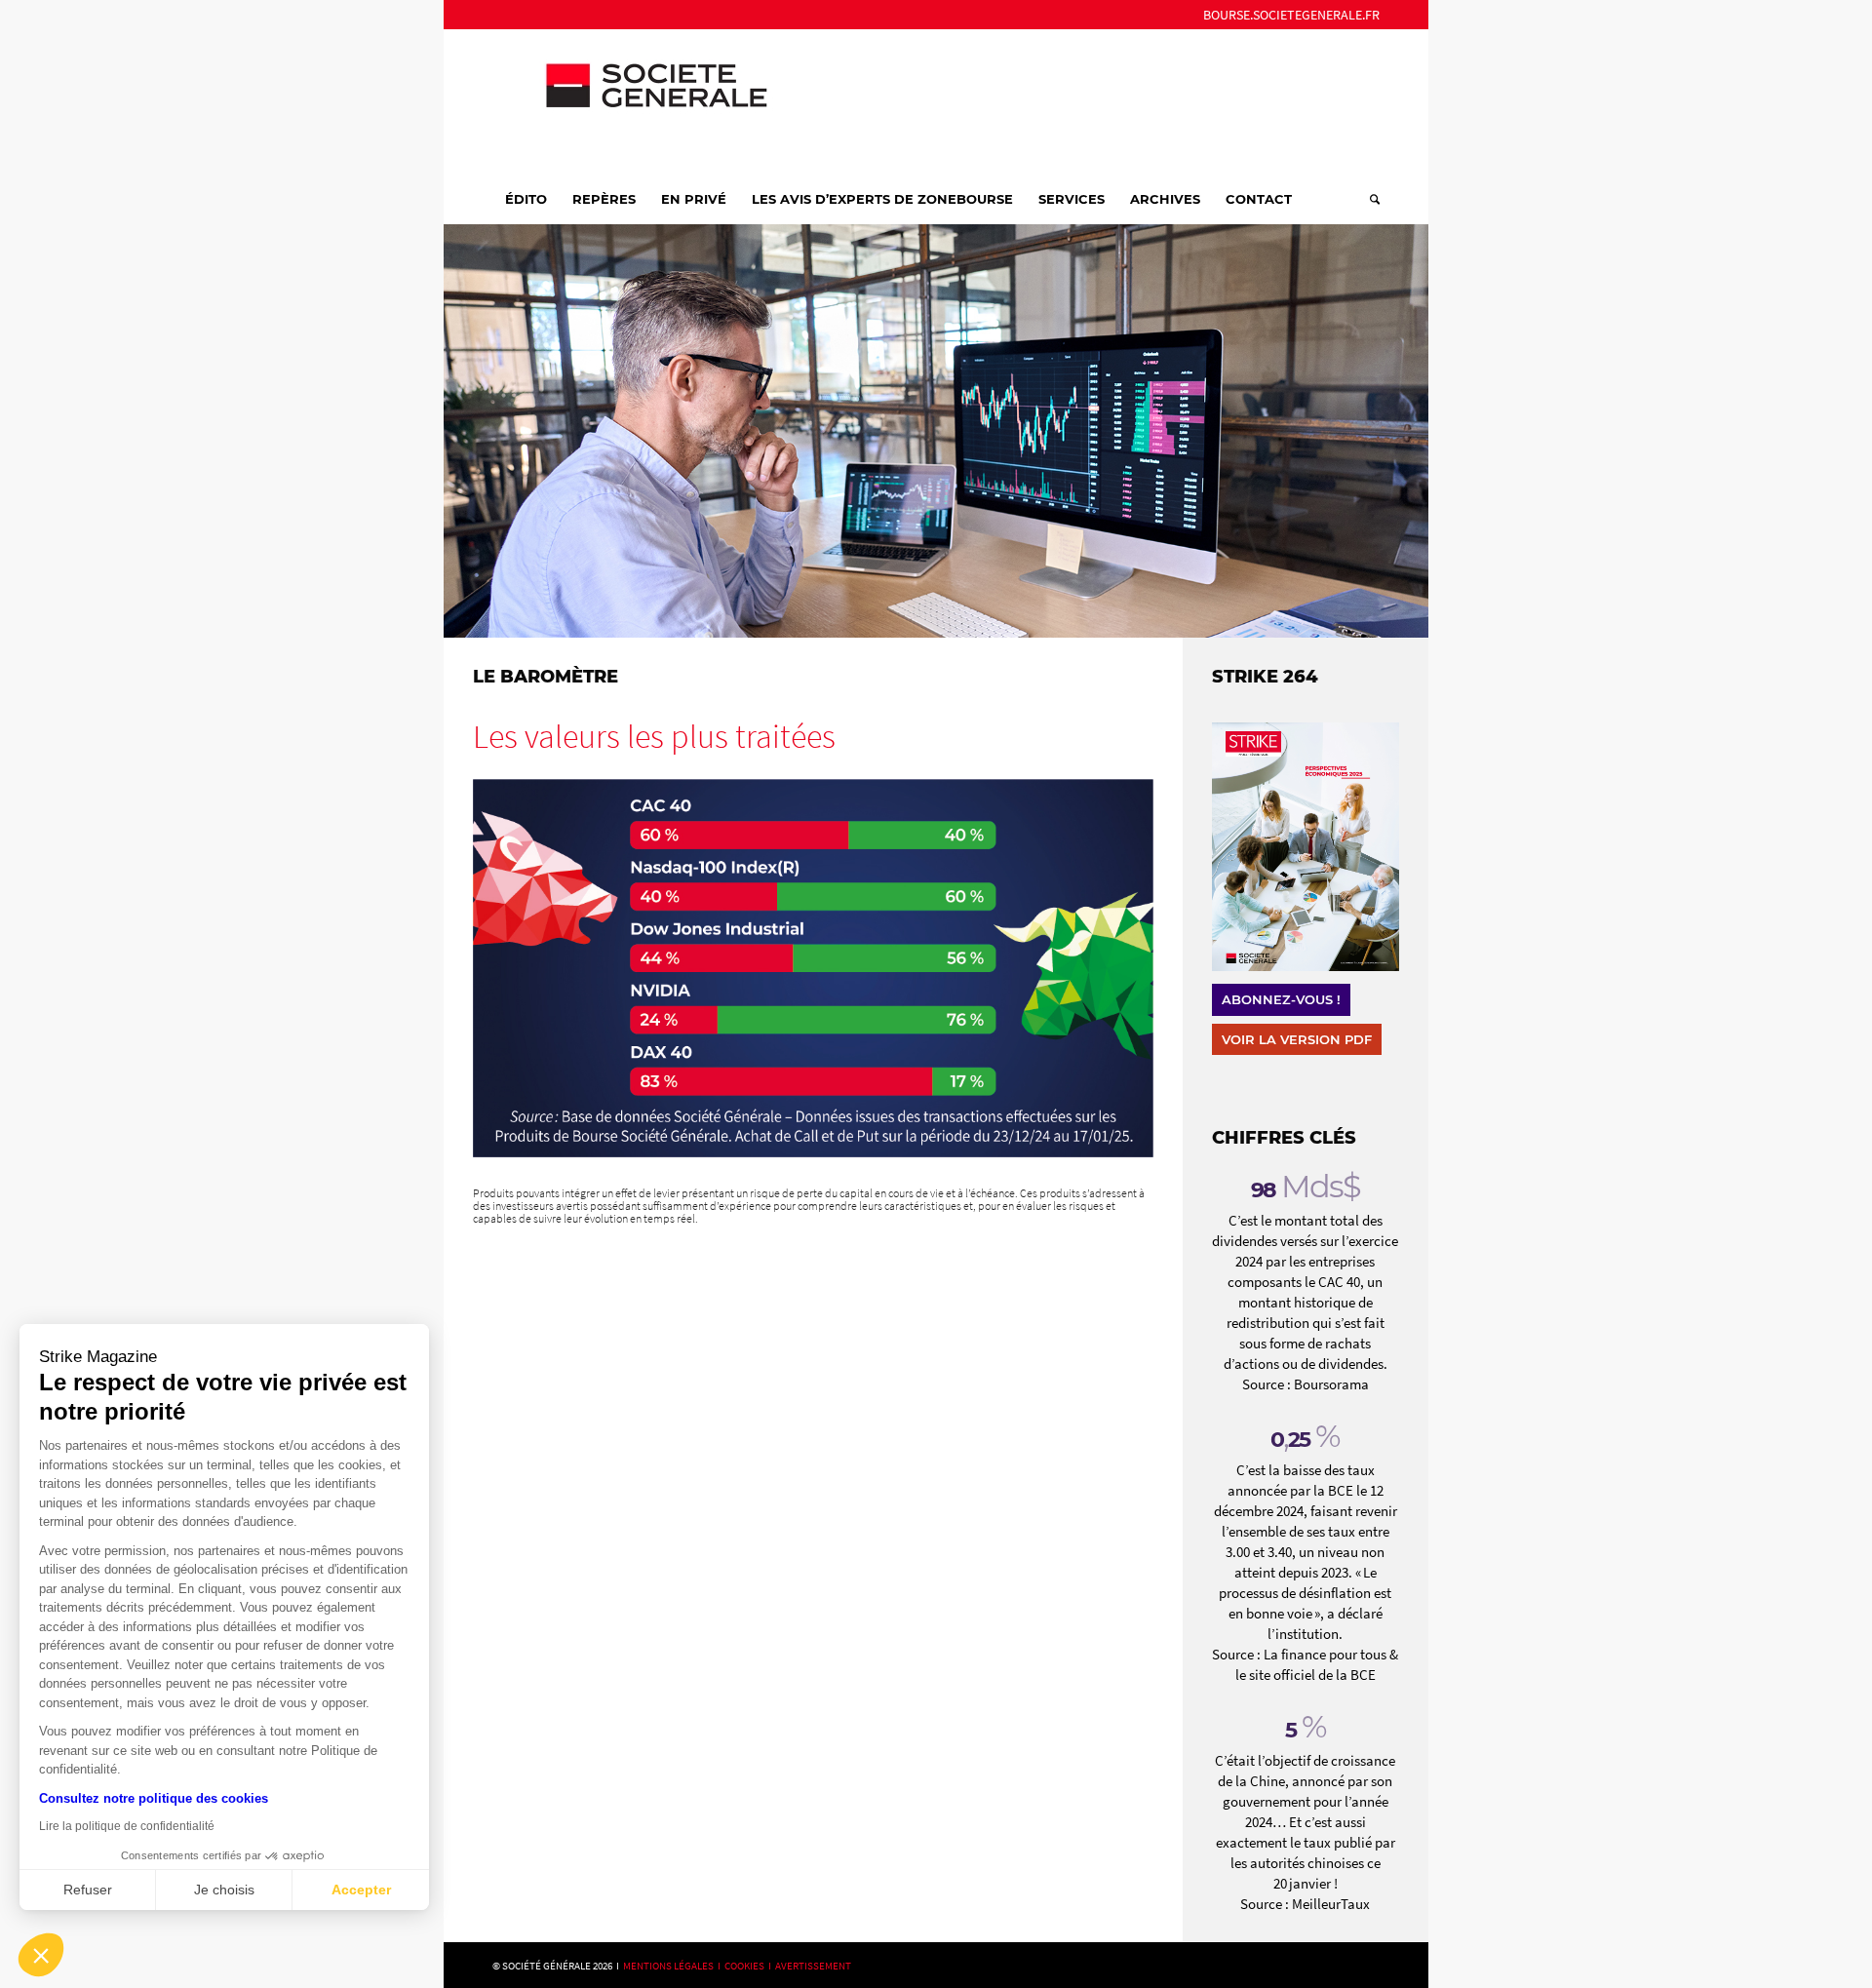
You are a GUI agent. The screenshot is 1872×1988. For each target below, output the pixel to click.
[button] (41, 1955)
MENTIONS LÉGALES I (674, 1966)
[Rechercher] (1368, 199)
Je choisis (224, 1890)
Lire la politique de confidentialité (127, 1826)
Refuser (88, 1890)
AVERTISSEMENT (813, 1966)
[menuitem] (1287, 15)
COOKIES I (750, 1966)
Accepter (361, 1890)
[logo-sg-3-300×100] (639, 101)
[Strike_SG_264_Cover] (1306, 847)
